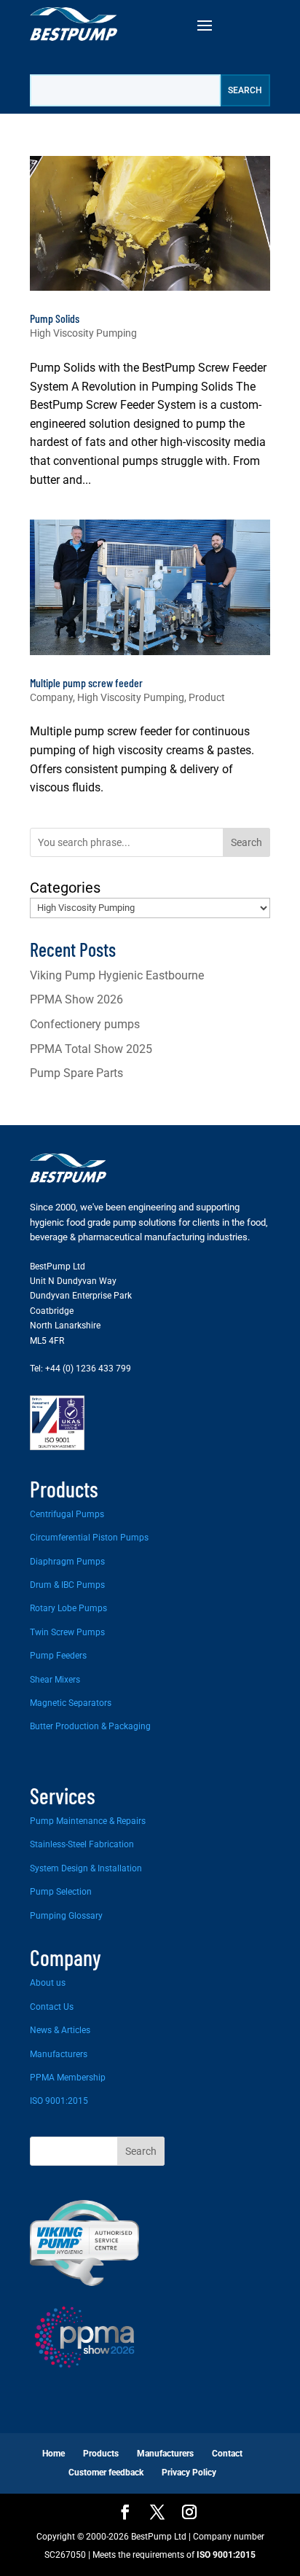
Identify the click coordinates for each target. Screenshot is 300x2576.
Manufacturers (59, 2054)
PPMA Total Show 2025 (91, 1049)
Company (51, 697)
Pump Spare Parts (76, 1073)
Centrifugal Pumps (67, 1514)
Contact (227, 2454)
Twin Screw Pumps (67, 1632)
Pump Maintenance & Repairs (88, 1821)
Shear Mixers (55, 1680)
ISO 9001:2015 (59, 2101)
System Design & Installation (86, 1868)
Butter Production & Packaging (90, 1726)
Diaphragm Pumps (67, 1562)
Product (207, 697)
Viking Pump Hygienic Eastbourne (117, 975)
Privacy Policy (189, 2473)
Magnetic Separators (71, 1703)
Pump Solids (55, 318)
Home (54, 2454)
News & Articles (60, 2030)
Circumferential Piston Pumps (89, 1538)
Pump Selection (61, 1892)
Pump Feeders (58, 1656)
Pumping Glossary (66, 1916)
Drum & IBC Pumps (67, 1585)
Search (246, 842)
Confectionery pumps (85, 1024)
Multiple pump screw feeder (86, 682)
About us (48, 1983)
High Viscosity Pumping (83, 333)
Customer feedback (106, 2473)
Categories (65, 888)
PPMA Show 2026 (76, 999)
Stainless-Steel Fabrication (82, 1844)
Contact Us (52, 2007)
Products (101, 2454)
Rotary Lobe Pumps (68, 1608)
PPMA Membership (68, 2078)
